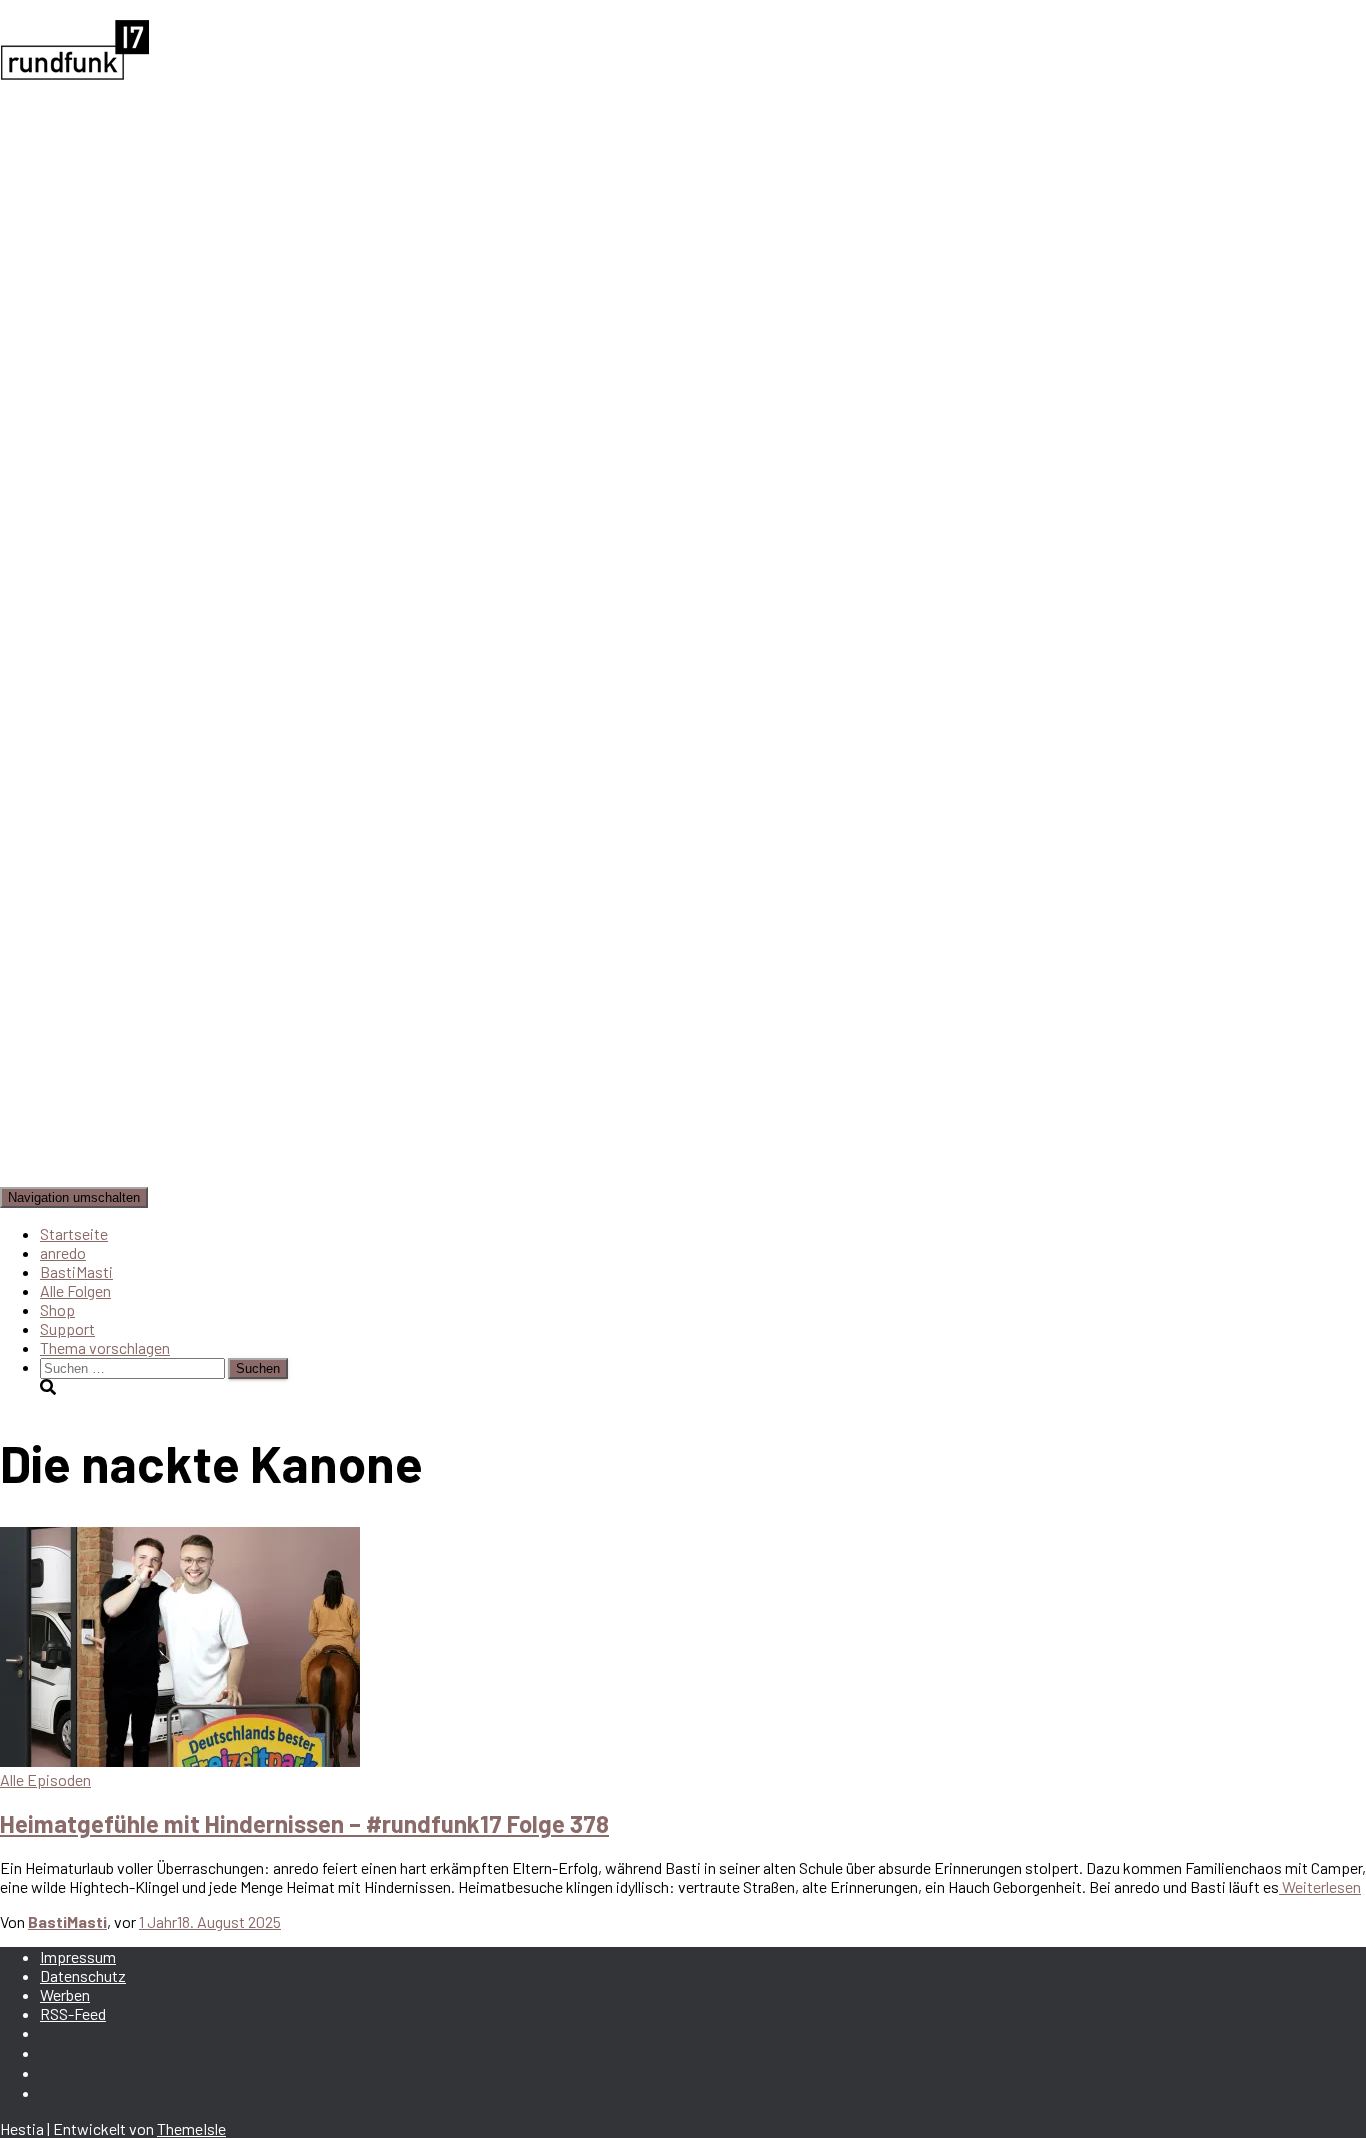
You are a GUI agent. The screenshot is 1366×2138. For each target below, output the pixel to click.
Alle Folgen (75, 1290)
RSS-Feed (73, 2013)
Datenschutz (83, 1975)
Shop (57, 1309)
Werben (65, 1994)
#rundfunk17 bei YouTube (56, 2099)
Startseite (74, 1233)
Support (67, 1328)
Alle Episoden (45, 1779)
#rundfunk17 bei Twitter (56, 2039)
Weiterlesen (1320, 1886)
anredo (63, 1252)
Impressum (78, 1956)
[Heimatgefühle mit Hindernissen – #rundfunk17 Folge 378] (180, 1760)
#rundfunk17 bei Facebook (56, 2059)
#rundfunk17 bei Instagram (56, 2079)
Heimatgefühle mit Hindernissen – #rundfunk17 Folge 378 (304, 1823)
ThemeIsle (191, 2128)
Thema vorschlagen (105, 1347)
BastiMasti (76, 1271)
